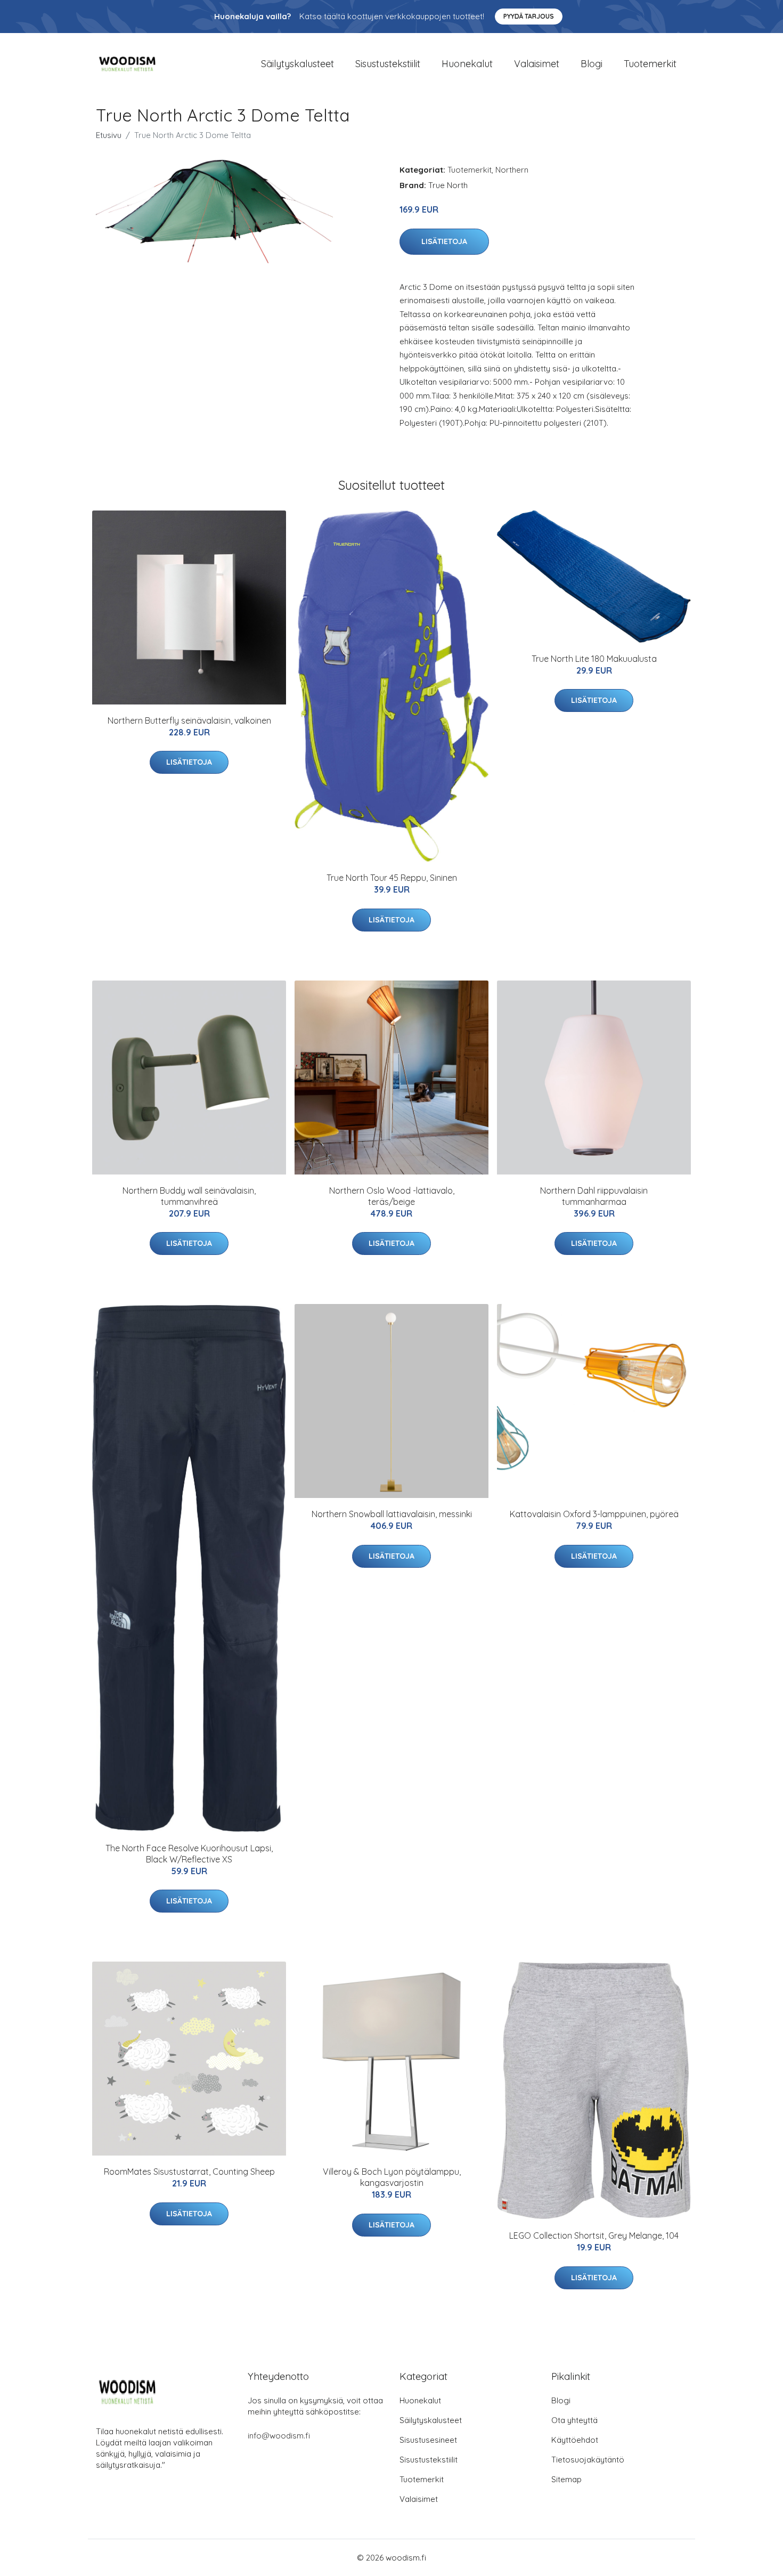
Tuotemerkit (650, 64)
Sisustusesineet (428, 2440)
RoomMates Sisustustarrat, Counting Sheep (189, 2172)
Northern (512, 170)
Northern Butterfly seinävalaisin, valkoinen (189, 720)
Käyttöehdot (575, 2440)
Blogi (592, 64)
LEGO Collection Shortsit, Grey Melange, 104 (594, 2235)
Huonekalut (467, 64)
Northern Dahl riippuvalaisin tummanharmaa (594, 1196)
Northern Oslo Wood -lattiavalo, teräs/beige (392, 1196)
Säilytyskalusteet (297, 64)
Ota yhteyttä (574, 2420)
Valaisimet (537, 64)
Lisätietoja (444, 241)
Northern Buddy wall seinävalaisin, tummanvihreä (189, 1196)
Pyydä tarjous (529, 16)
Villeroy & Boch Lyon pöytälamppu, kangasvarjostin (392, 2177)
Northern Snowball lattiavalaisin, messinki (392, 1514)
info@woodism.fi (279, 2436)
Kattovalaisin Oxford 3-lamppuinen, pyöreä (594, 1514)
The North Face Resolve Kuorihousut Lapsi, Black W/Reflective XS (189, 1854)
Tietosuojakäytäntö (588, 2460)
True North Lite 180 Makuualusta (594, 659)
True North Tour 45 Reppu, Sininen (392, 878)
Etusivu (109, 135)
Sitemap (566, 2479)
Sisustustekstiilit (388, 64)
